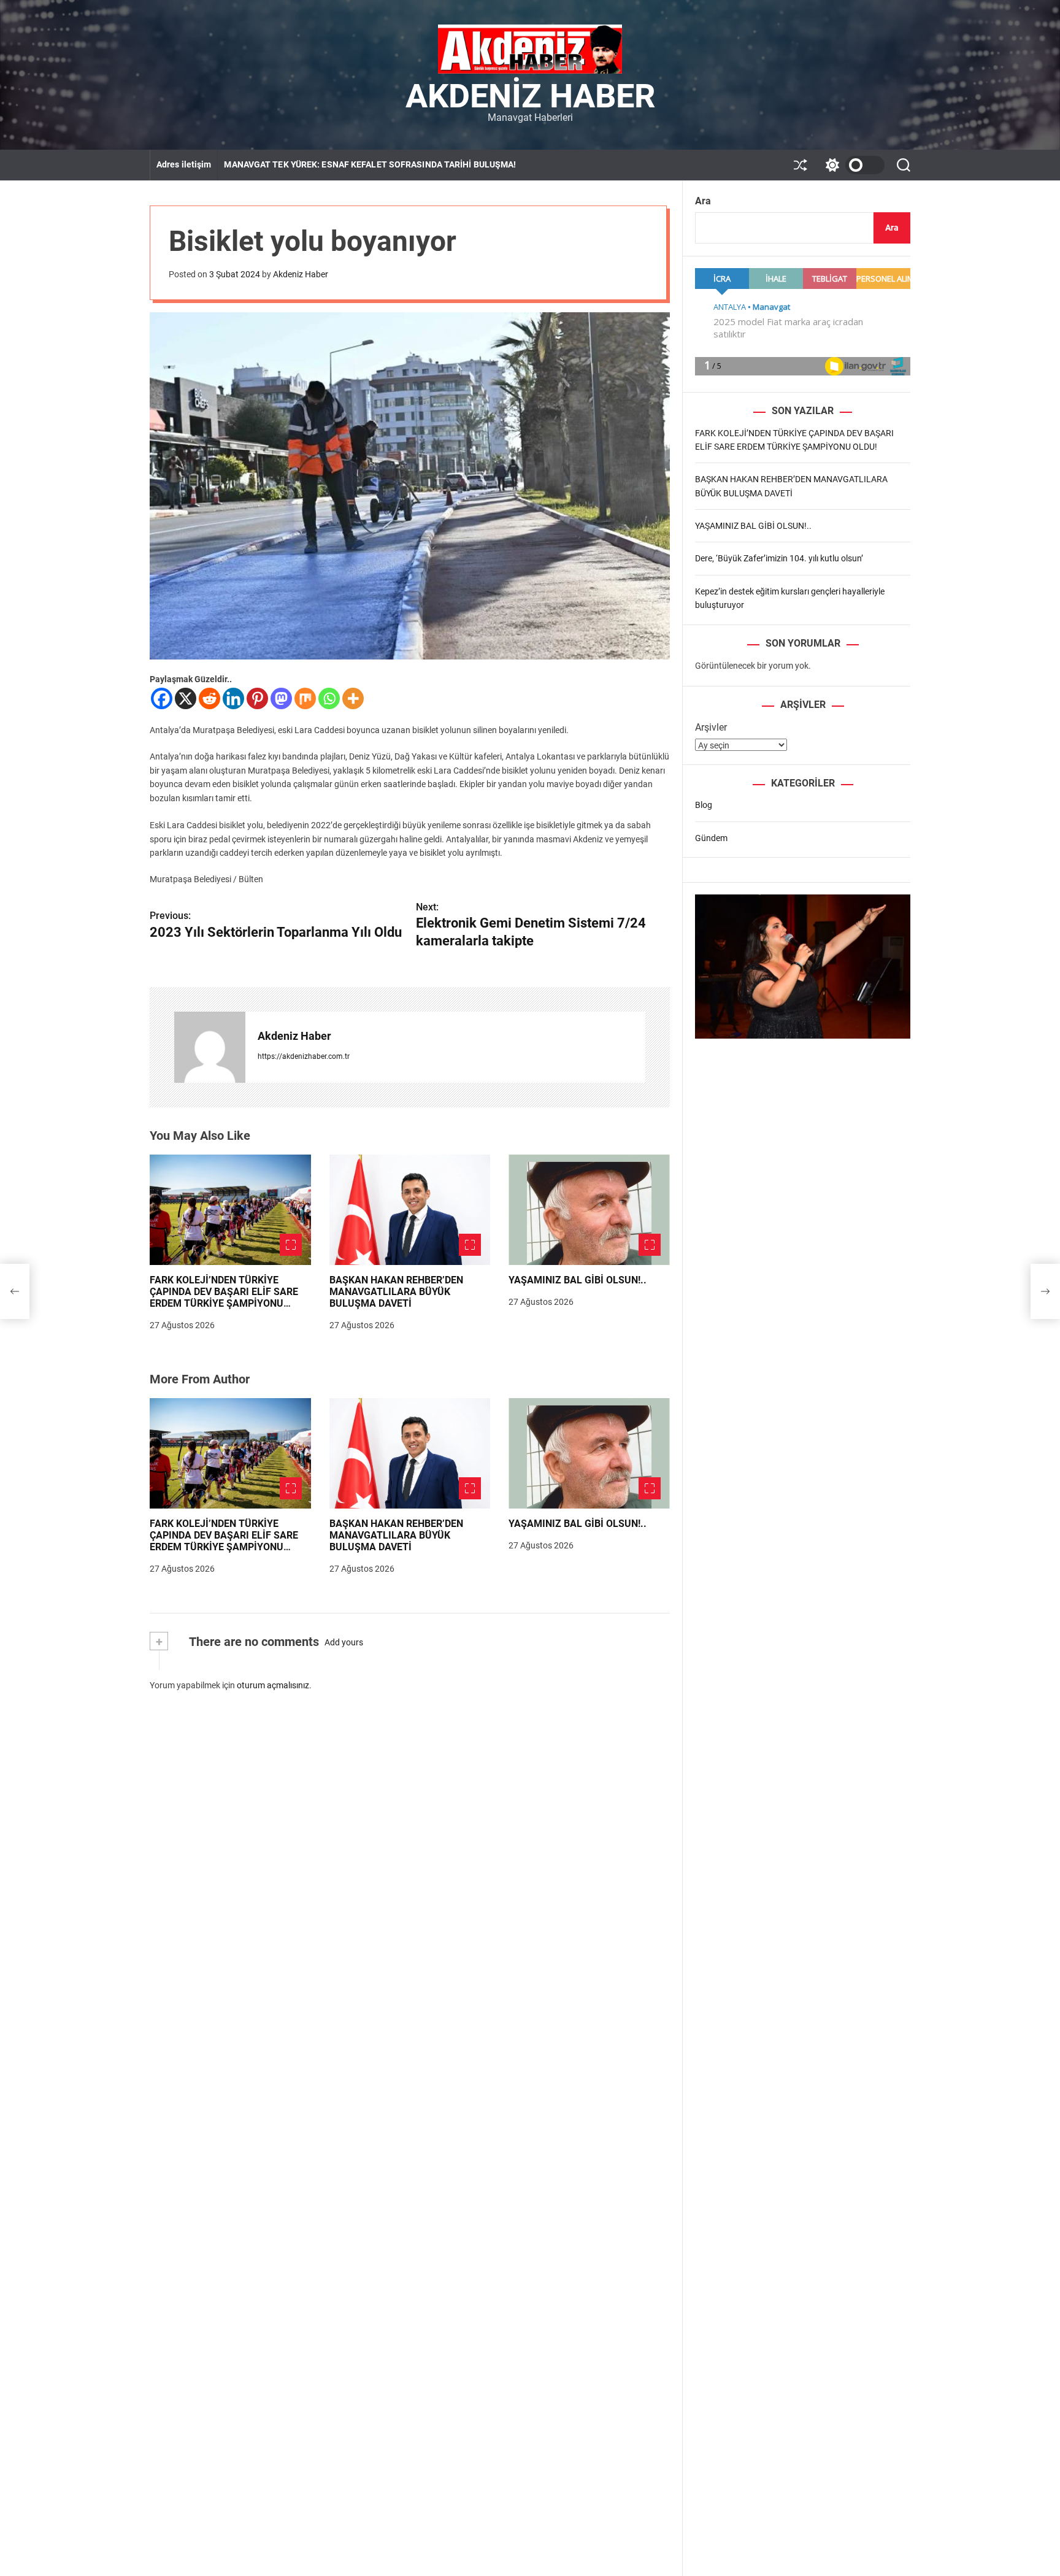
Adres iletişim (184, 164)
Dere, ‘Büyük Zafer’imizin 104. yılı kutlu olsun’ (779, 558)
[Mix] (305, 698)
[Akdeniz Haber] (210, 1047)
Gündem (711, 837)
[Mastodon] (281, 698)
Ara (703, 201)
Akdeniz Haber (530, 96)
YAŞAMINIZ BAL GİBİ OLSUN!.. (578, 1280)
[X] (186, 698)
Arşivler (711, 727)
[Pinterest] (257, 698)
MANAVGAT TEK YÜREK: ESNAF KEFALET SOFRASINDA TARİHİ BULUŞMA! (370, 164)
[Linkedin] (233, 698)
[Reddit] (209, 698)
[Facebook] (162, 698)
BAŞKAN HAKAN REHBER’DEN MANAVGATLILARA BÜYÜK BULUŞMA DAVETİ (396, 1292)
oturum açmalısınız (273, 1685)
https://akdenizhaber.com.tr (304, 1056)
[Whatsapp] (329, 698)
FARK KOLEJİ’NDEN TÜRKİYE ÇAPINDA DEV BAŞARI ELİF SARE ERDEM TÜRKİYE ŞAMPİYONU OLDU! (224, 1298)
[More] (353, 698)
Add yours (344, 1642)
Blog (704, 805)
